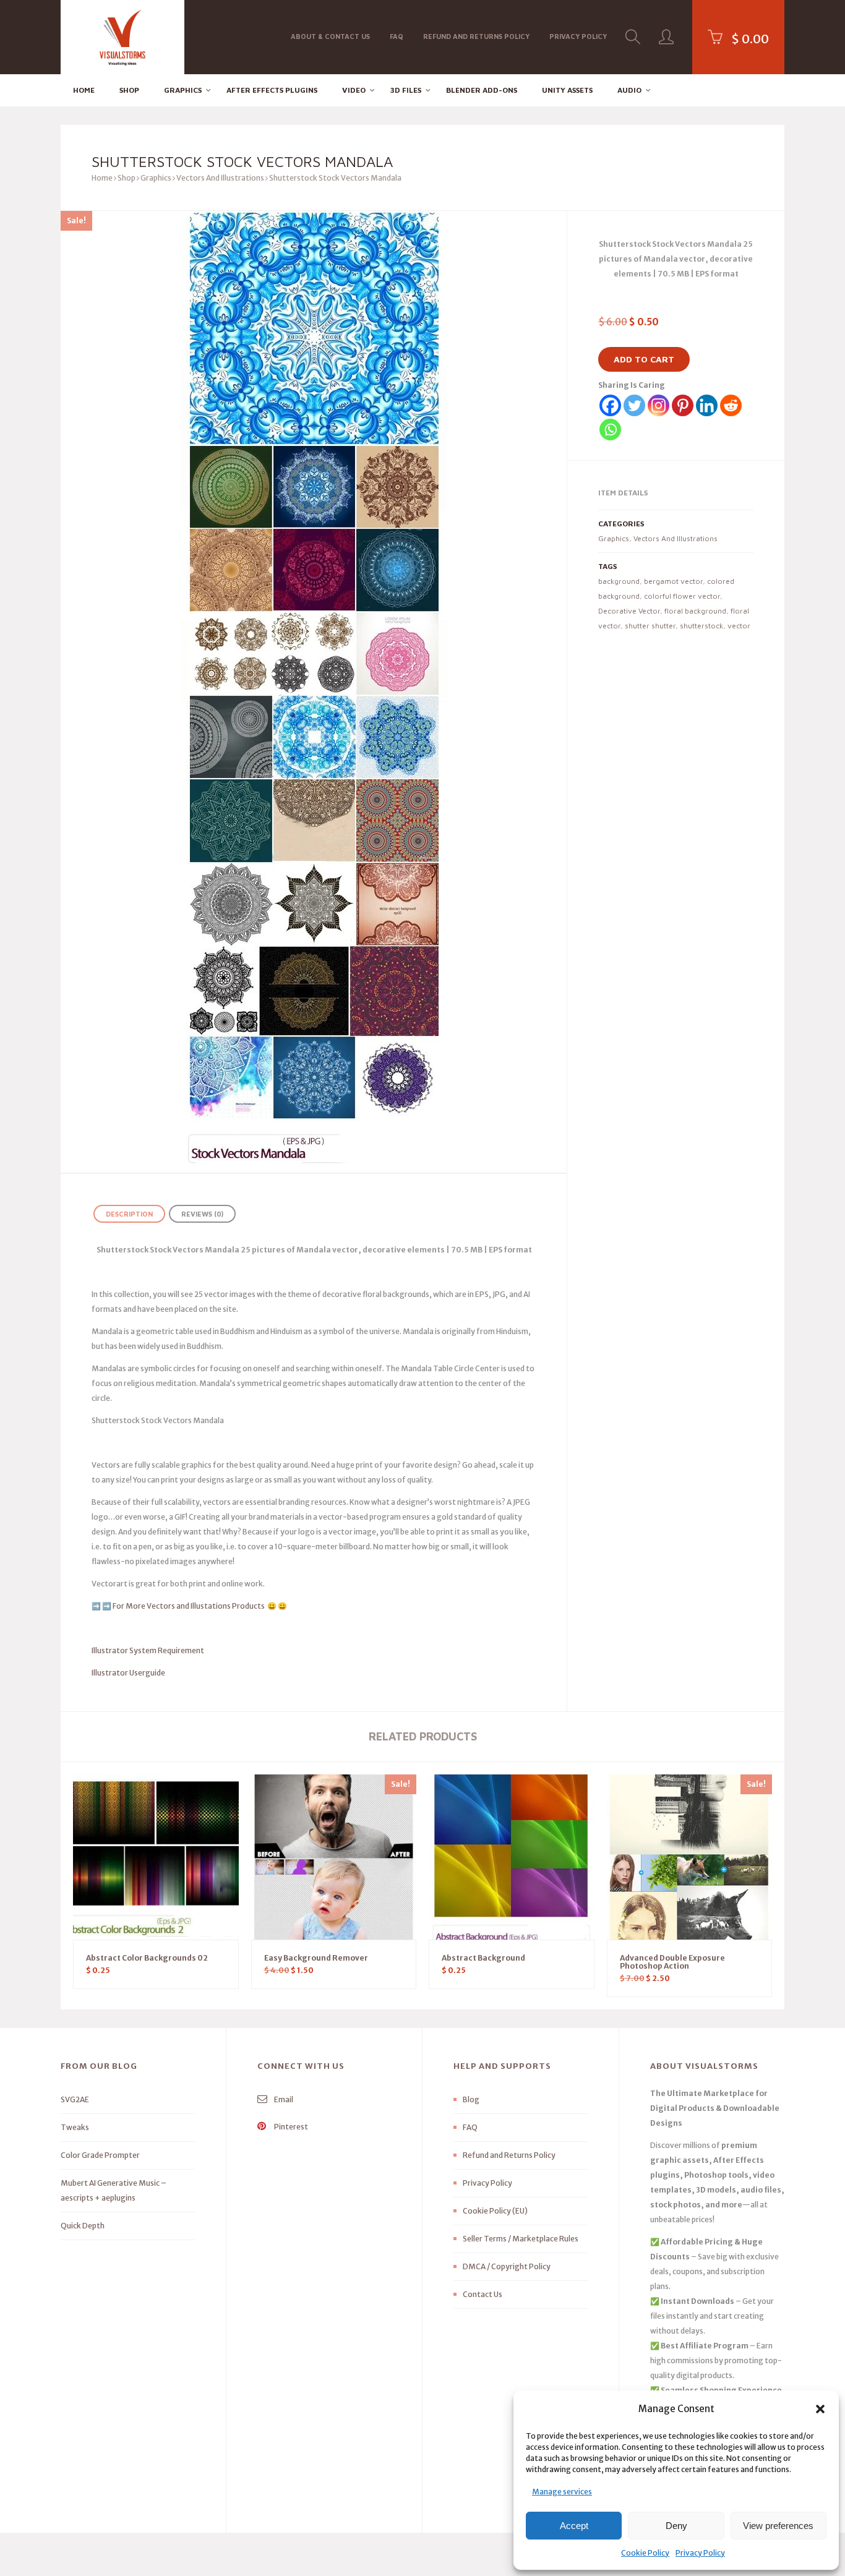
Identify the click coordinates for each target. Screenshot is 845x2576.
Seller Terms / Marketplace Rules (521, 2239)
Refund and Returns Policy (476, 36)
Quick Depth (83, 2226)
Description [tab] (129, 1214)
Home (84, 90)
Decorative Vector (629, 611)
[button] (820, 2409)
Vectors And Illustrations (220, 178)
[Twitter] (634, 405)
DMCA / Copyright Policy (507, 2266)
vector (739, 626)
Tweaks (75, 2127)
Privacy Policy (700, 2553)
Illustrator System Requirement (148, 1650)
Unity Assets (567, 90)
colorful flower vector (682, 596)
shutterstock (701, 626)
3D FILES (406, 90)
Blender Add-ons (482, 90)
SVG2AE (75, 2099)
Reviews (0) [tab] (202, 1214)
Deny (676, 2526)
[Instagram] (658, 405)
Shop (129, 90)
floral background (695, 611)
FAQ (397, 36)
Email (283, 2099)
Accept (574, 2526)
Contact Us (483, 2294)
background (619, 581)
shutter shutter (650, 626)
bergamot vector (673, 581)
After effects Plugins (272, 90)
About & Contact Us (330, 36)
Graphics (183, 90)
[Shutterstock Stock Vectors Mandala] (314, 692)
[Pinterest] (683, 405)
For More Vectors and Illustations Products (189, 1606)
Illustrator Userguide (128, 1673)
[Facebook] (610, 405)
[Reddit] (731, 405)
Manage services (562, 2492)
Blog (471, 2099)
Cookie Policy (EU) (495, 2211)
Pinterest (290, 2127)
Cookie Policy (645, 2553)
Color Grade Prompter (100, 2155)
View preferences (778, 2526)
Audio (629, 90)
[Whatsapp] (610, 430)
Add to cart (644, 359)
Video (354, 90)
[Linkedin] (707, 405)
